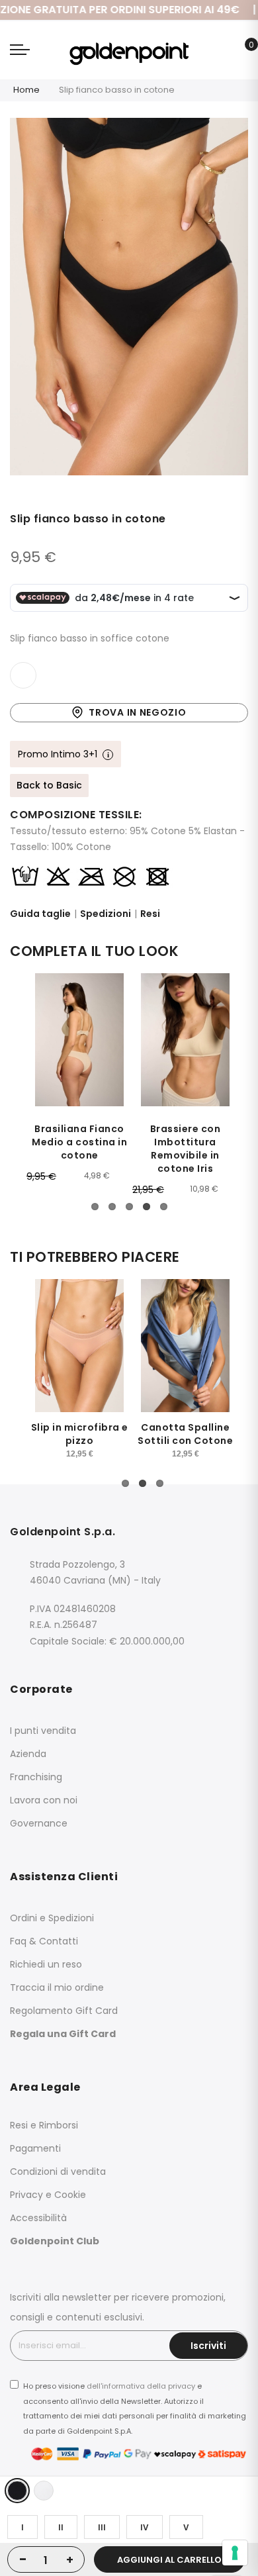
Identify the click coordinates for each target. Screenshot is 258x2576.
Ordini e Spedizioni (52, 1918)
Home (26, 90)
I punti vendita (43, 1731)
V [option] (186, 2527)
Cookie (70, 2195)
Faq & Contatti (44, 1941)
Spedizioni (106, 914)
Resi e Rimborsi (44, 2125)
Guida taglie (40, 914)
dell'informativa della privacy (141, 2386)
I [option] (22, 2527)
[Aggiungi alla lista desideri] (23, 675)
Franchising (36, 1777)
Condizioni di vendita (58, 2171)
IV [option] (145, 2527)
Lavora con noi (44, 1800)
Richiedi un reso (46, 1964)
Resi (150, 914)
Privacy (26, 2195)
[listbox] (132, 2491)
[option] (17, 2491)
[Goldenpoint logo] (129, 50)
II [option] (61, 2527)
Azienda (28, 1754)
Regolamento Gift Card (64, 2011)
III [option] (102, 2527)
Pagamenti (35, 2148)
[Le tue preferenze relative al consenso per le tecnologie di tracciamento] (235, 2553)
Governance (39, 1823)
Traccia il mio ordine (57, 1987)
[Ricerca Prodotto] (221, 52)
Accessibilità (38, 2218)
